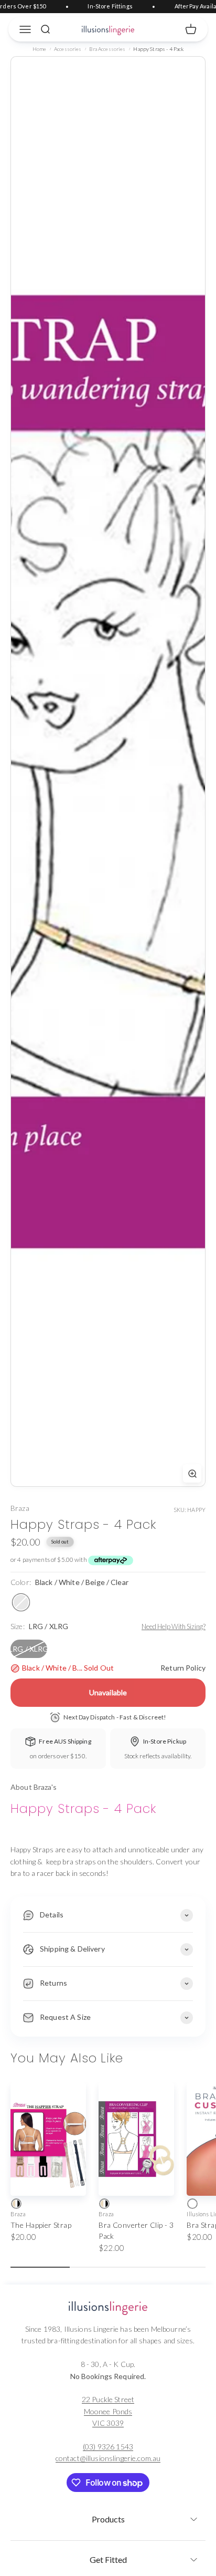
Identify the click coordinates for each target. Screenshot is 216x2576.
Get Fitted (108, 2559)
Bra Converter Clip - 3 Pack (136, 2230)
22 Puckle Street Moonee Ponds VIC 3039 (108, 2411)
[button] (108, 2516)
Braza (20, 1508)
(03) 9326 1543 (108, 2447)
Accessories (68, 49)
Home (40, 49)
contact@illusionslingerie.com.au (108, 2458)
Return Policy (183, 1668)
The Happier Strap (41, 2225)
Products (108, 2519)
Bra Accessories (107, 49)
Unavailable (108, 1692)
